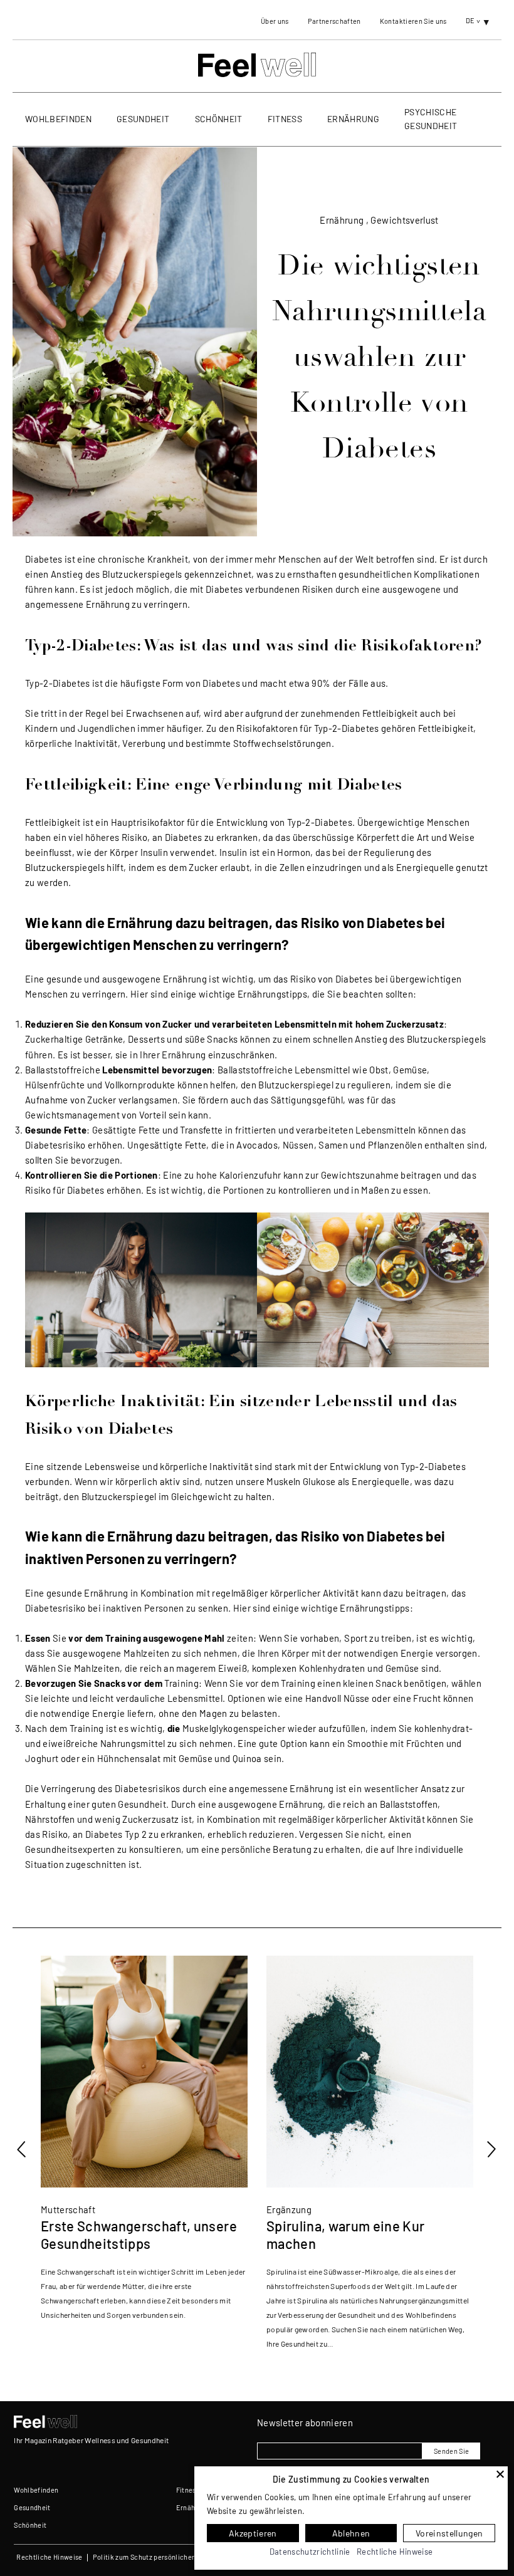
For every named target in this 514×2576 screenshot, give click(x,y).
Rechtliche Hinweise (49, 2557)
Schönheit (219, 119)
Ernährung (353, 119)
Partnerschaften (334, 21)
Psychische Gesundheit (431, 119)
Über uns (275, 21)
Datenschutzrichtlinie (310, 2552)
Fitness (285, 119)
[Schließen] (500, 2474)
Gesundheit (143, 119)
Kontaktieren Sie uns (413, 21)
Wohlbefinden (58, 119)
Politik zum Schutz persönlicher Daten (154, 2557)
